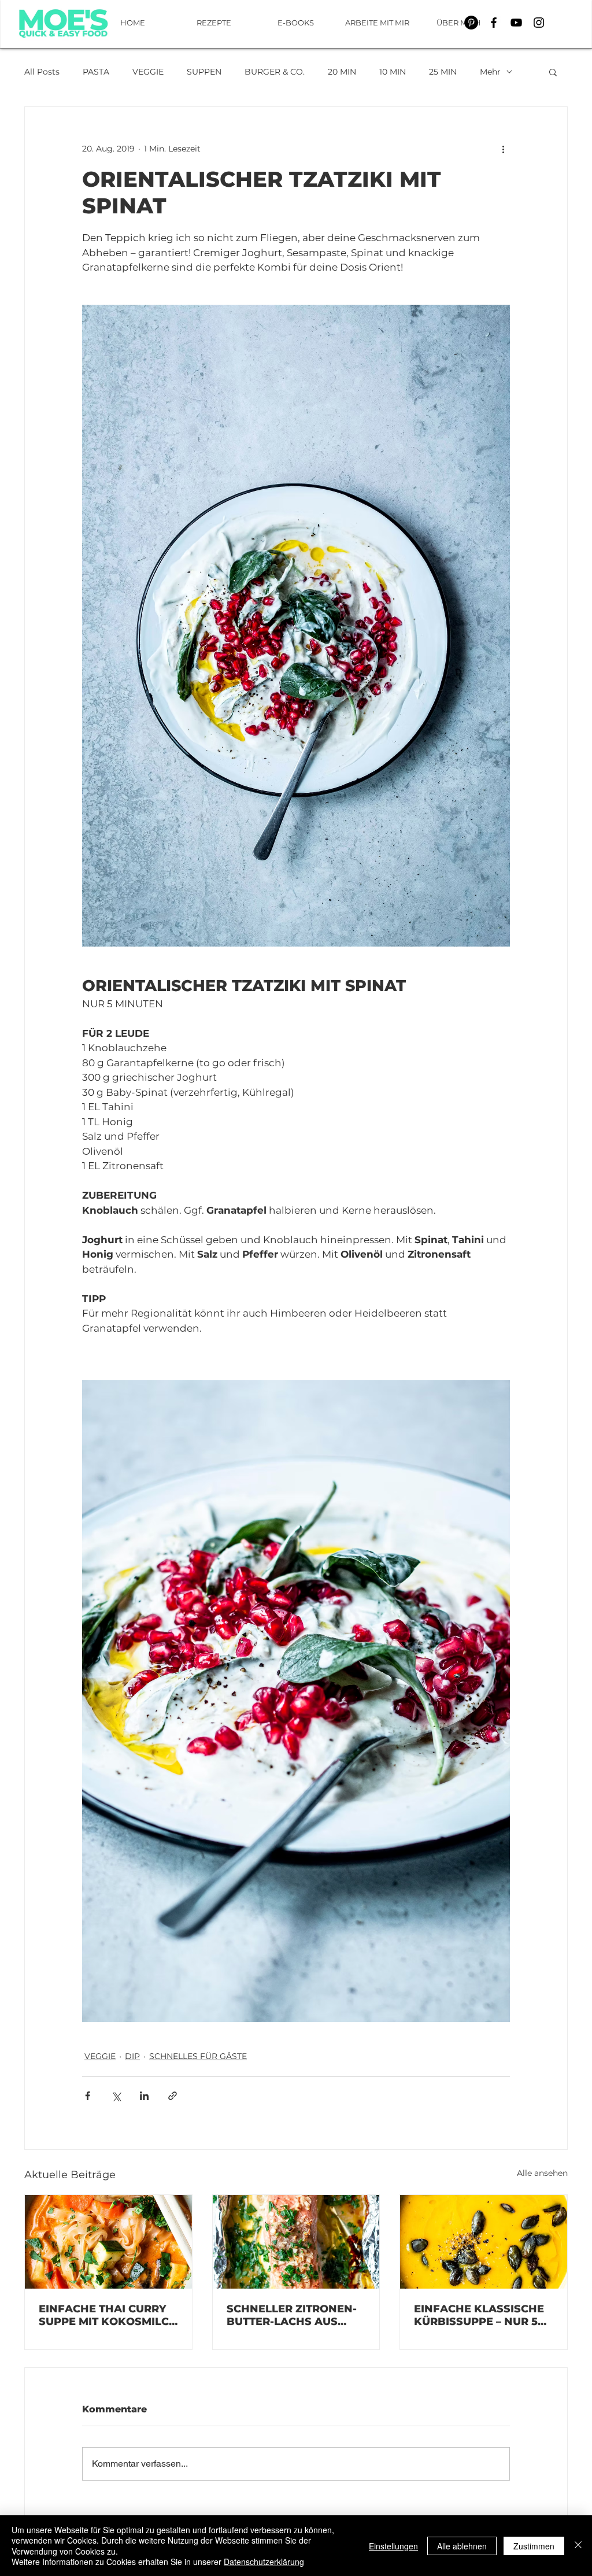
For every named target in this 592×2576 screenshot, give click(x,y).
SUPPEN (204, 72)
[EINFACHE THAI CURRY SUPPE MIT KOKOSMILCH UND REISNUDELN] (108, 2242)
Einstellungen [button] (393, 2546)
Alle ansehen (542, 2173)
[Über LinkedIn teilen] (144, 2096)
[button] (553, 72)
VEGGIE (148, 72)
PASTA (96, 72)
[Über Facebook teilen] (88, 2096)
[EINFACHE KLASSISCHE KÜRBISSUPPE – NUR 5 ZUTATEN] (484, 2242)
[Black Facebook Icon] (494, 23)
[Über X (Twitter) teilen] (116, 2096)
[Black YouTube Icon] (516, 23)
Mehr (490, 72)
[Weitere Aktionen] (503, 149)
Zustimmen (534, 2546)
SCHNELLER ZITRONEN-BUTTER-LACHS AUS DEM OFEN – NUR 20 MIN (295, 2315)
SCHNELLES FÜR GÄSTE (198, 2056)
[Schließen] (578, 2546)
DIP (132, 2056)
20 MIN (342, 72)
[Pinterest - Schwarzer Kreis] (471, 23)
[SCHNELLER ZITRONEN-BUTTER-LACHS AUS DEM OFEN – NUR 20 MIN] (296, 2242)
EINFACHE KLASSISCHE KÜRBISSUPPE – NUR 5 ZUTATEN (479, 2315)
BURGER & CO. (275, 72)
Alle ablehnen (462, 2546)
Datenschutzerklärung (264, 2562)
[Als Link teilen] (173, 2096)
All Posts (42, 72)
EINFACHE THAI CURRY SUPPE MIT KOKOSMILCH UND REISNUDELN (108, 2315)
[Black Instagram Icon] (539, 23)
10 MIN (393, 72)
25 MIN (443, 72)
